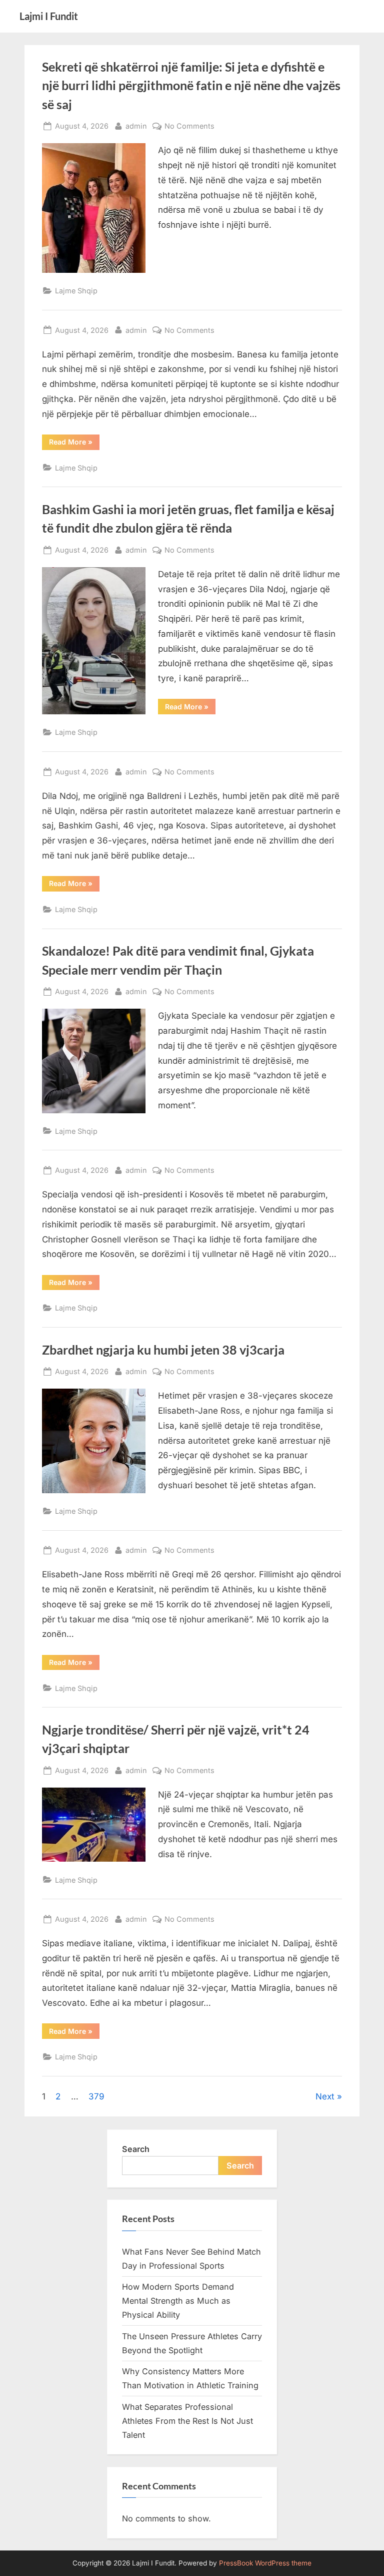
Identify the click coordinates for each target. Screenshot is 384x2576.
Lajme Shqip (76, 291)
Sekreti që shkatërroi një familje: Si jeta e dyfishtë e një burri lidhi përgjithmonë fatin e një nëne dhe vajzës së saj (191, 85)
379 (96, 2096)
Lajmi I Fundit (49, 16)
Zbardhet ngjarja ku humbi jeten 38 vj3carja (163, 1350)
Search (136, 2149)
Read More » (71, 442)
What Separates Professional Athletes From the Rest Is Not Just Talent (187, 2421)
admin (136, 126)
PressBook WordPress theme (265, 2563)
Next (325, 2096)
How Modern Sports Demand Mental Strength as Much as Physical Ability (178, 2301)
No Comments (189, 127)
